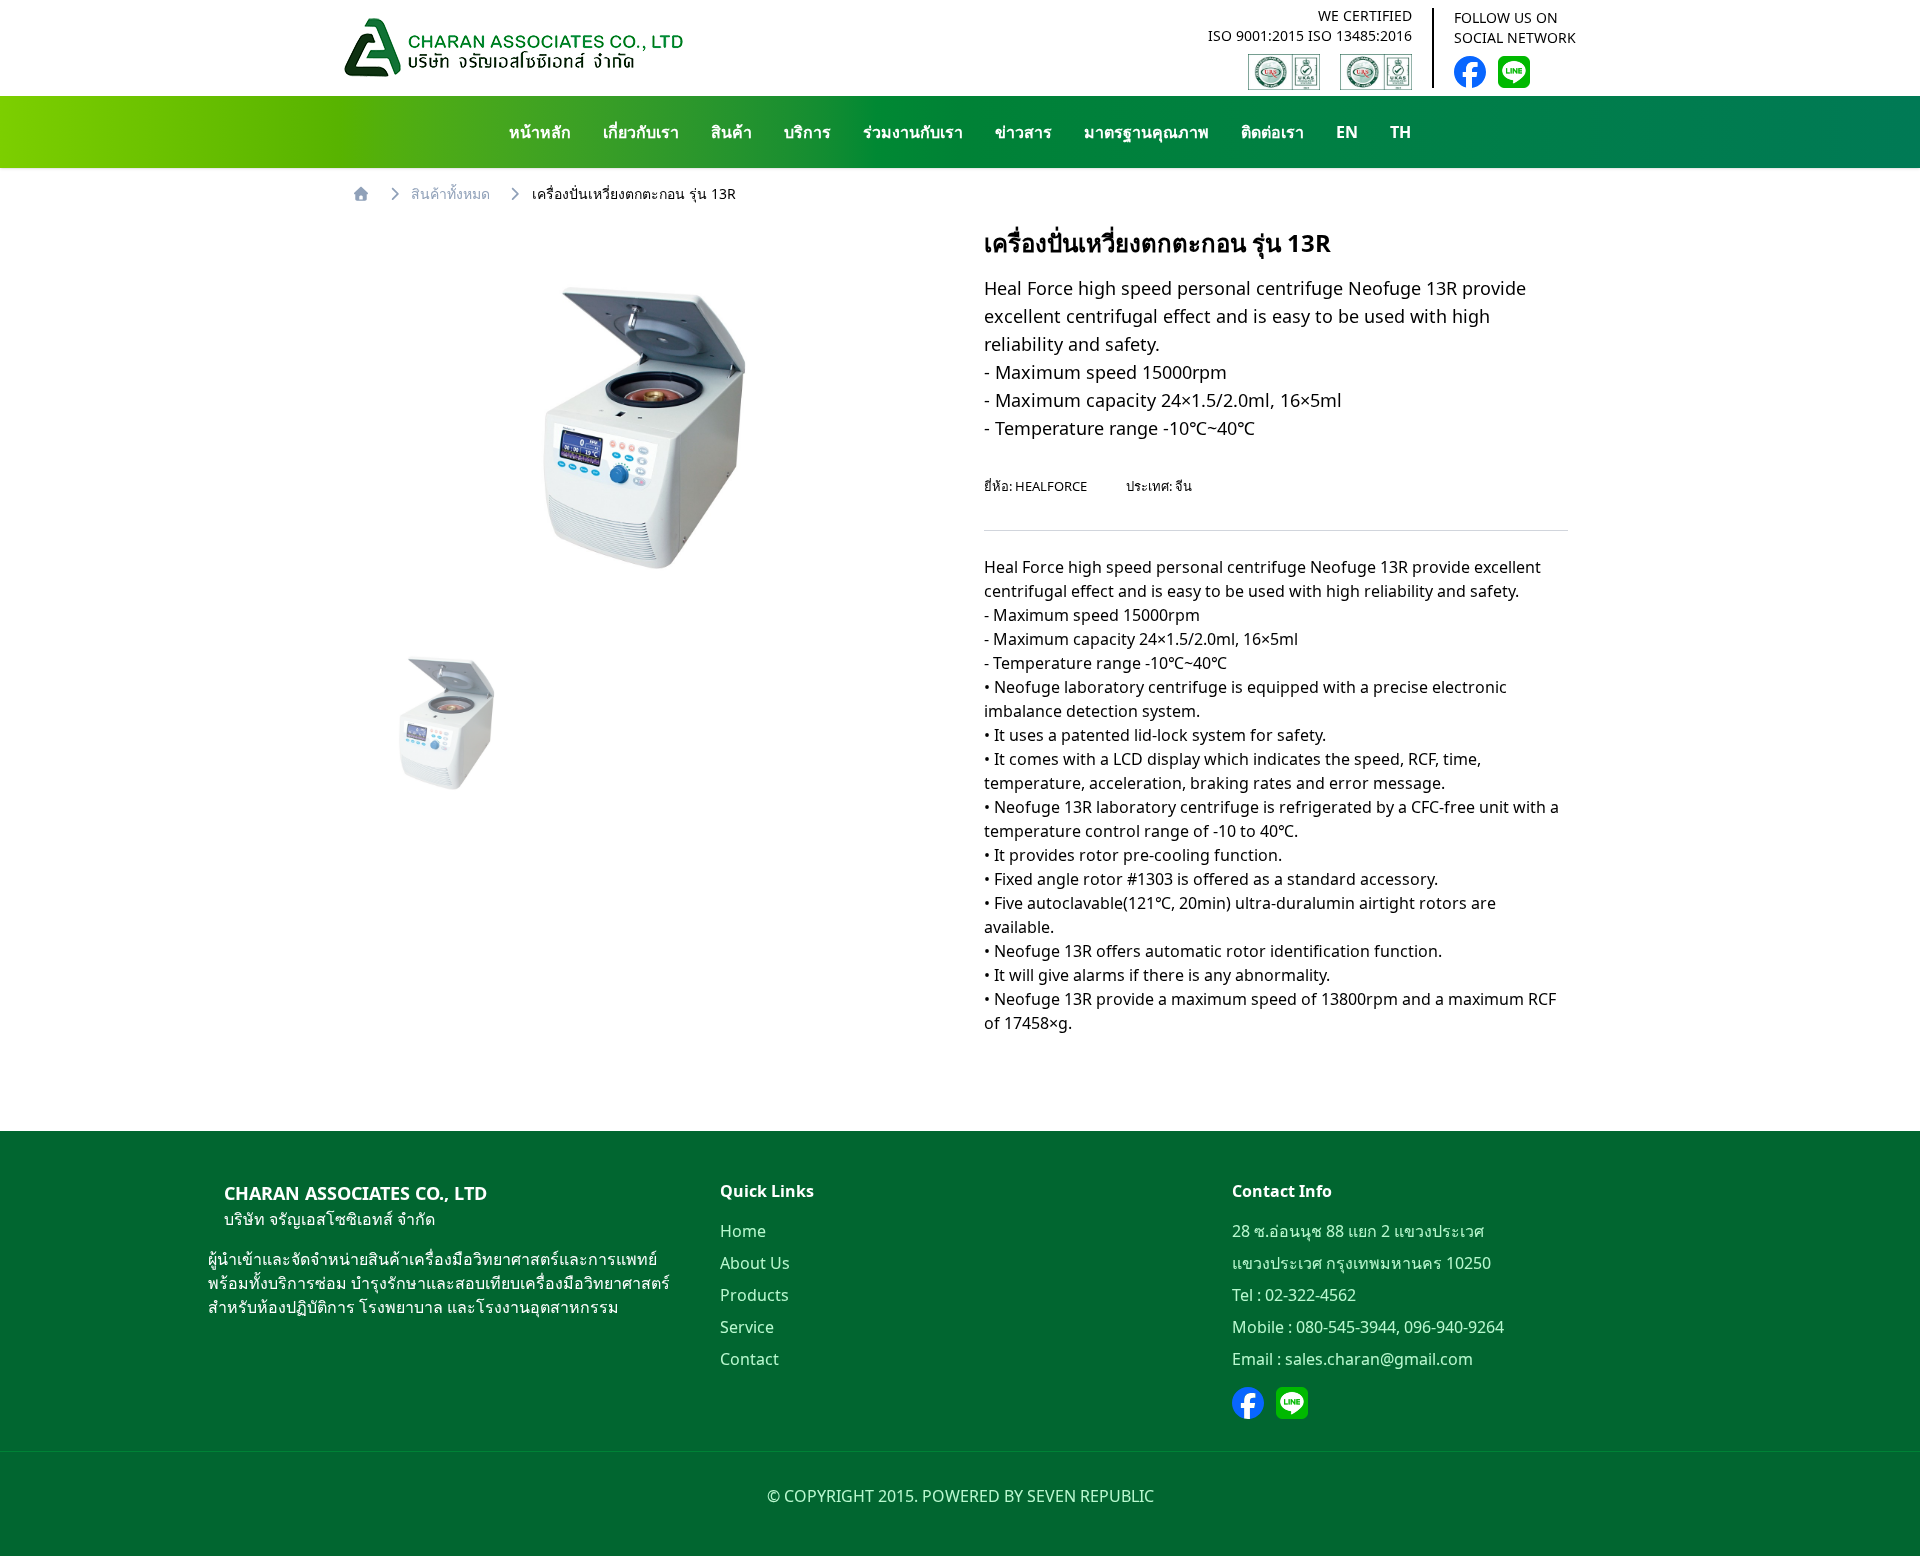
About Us (755, 1263)
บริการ (807, 132)
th (1400, 132)
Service (747, 1327)
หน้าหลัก (540, 132)
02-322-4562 (1310, 1295)
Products (754, 1295)
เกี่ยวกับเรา (641, 132)
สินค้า (731, 132)
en (1347, 132)
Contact (749, 1359)
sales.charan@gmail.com (1379, 1359)
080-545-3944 (1346, 1327)
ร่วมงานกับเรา (913, 132)
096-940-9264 (1454, 1327)
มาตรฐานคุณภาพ (1146, 132)
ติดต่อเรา (1272, 132)
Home (743, 1231)
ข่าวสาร (1023, 132)
